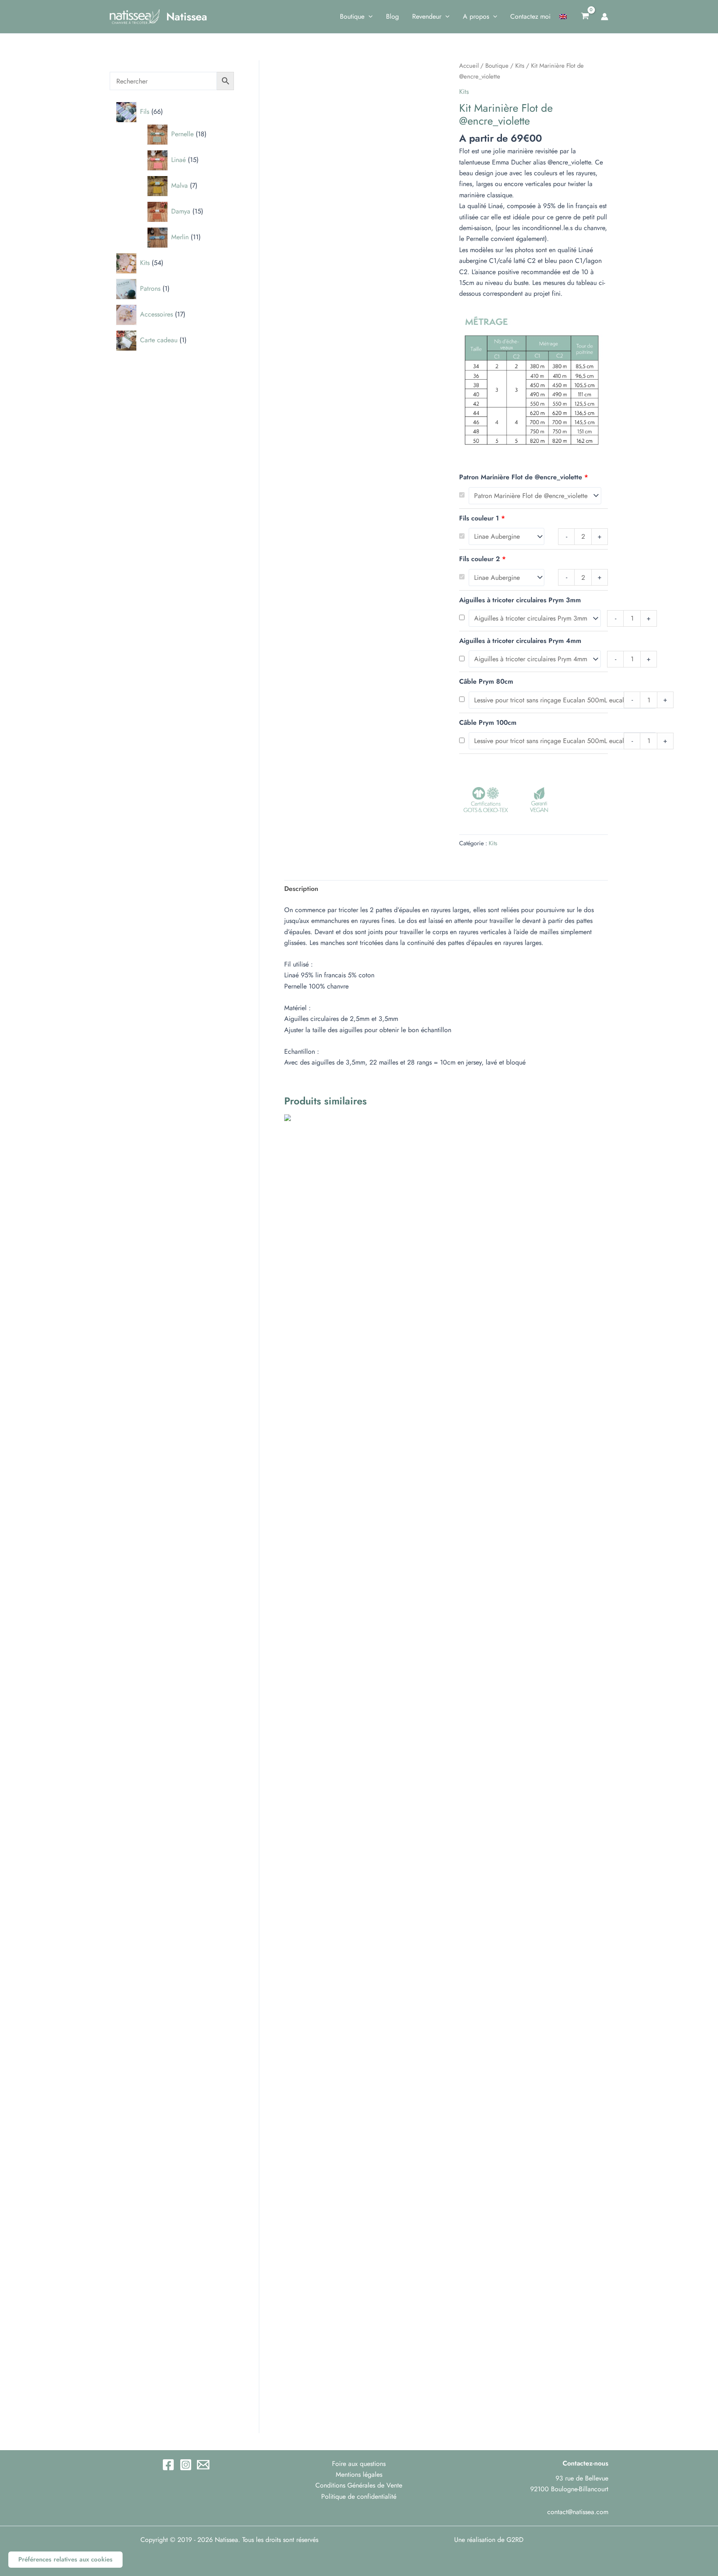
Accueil (469, 66)
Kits (520, 66)
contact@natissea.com (578, 2512)
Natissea (187, 17)
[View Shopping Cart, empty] (585, 17)
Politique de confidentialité (359, 2496)
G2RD (515, 2540)
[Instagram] (186, 2465)
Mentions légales (359, 2474)
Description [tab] (301, 889)
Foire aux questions (359, 2464)
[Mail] (203, 2465)
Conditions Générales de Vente (359, 2485)
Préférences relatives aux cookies (65, 2559)
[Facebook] (168, 2465)
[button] (369, 17)
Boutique (497, 66)
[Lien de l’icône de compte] (605, 17)
